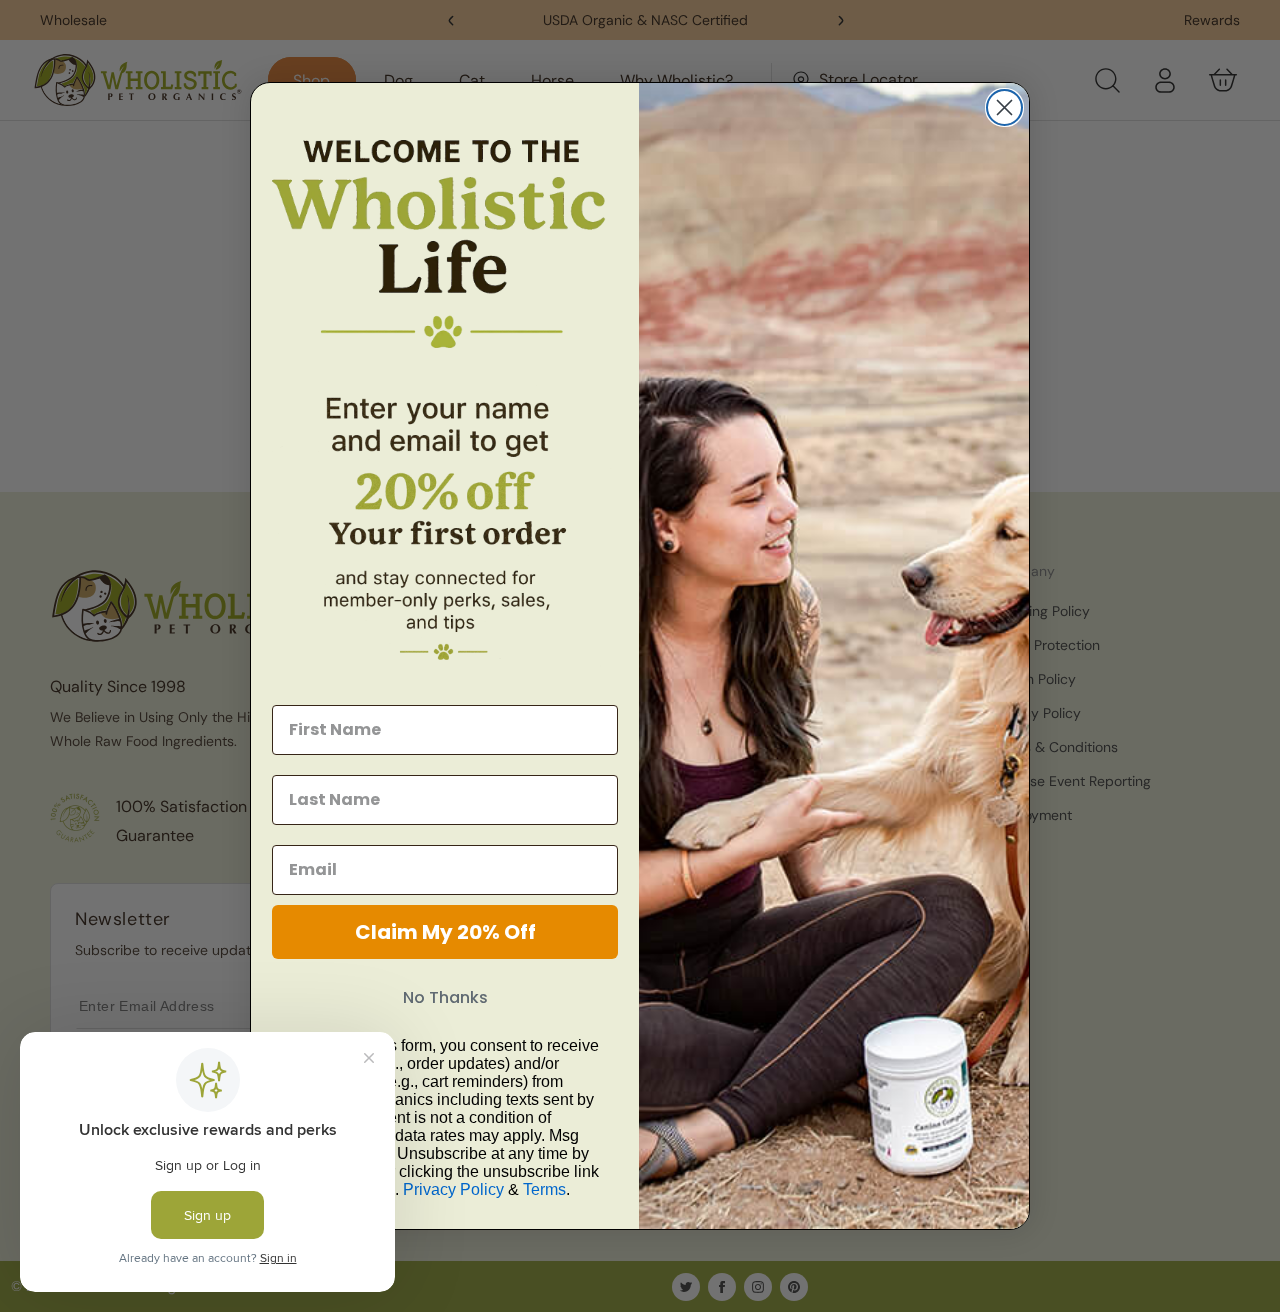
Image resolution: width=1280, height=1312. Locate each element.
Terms (544, 1189)
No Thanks (445, 997)
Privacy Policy (453, 1189)
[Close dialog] (1004, 107)
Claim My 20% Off (445, 932)
